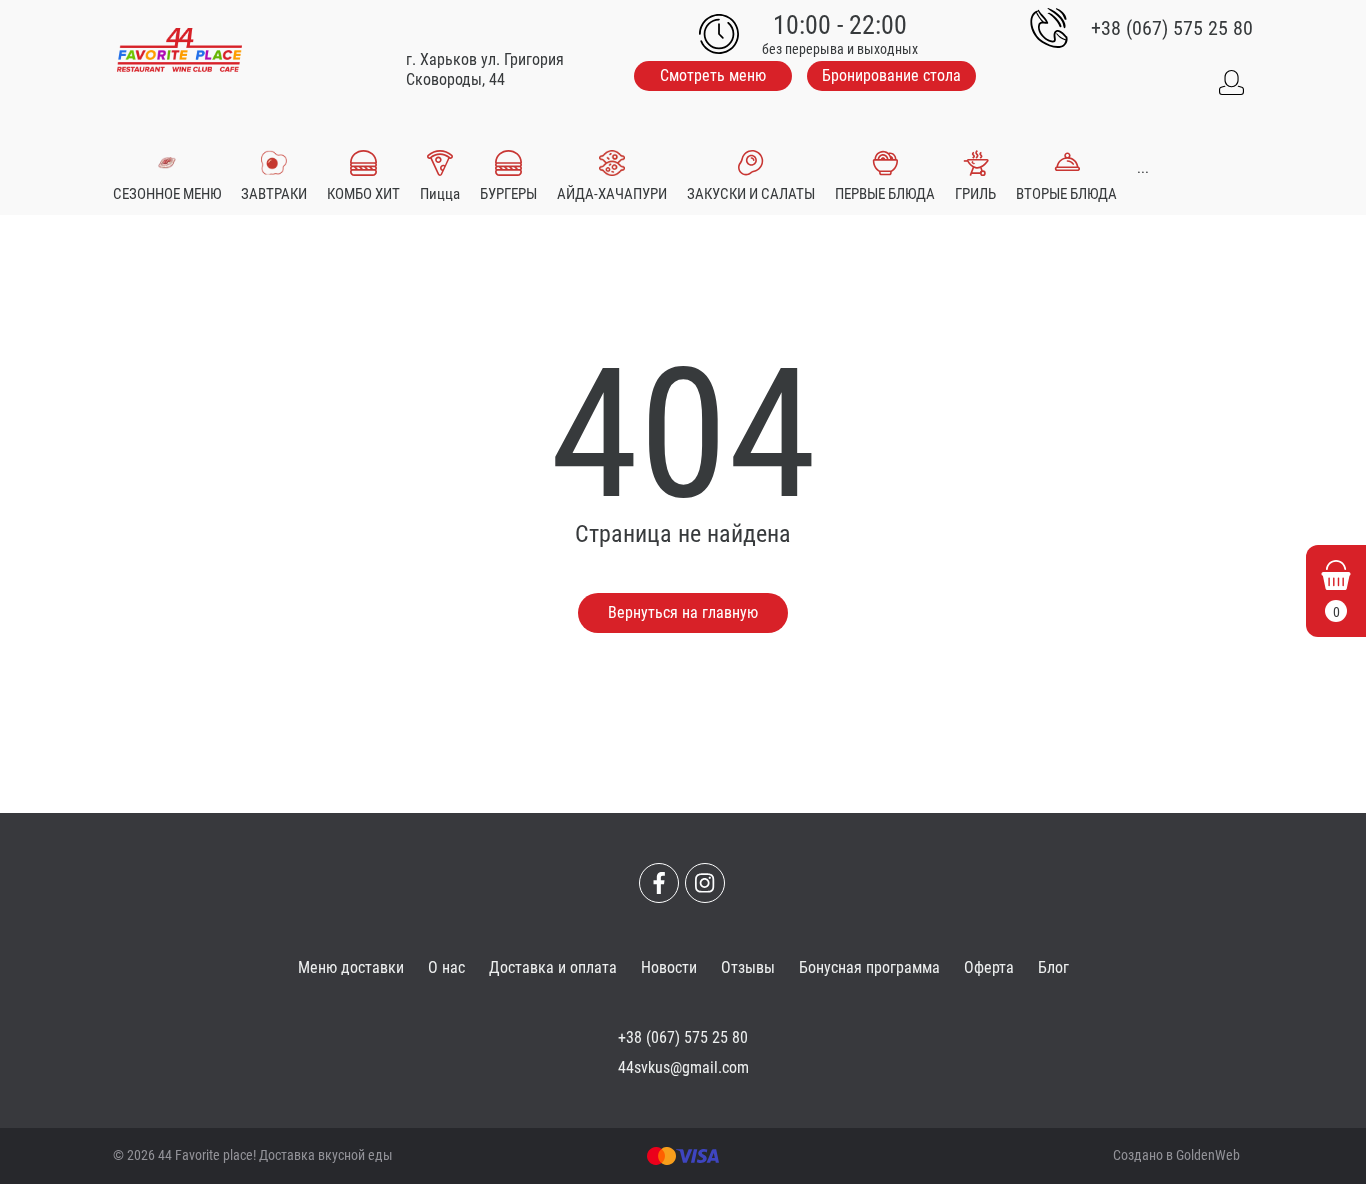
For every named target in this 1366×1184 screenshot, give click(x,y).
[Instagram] (705, 883)
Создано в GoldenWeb (1176, 1155)
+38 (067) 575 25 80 (1172, 28)
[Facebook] (659, 883)
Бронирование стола (891, 75)
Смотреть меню (713, 75)
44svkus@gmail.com (683, 1067)
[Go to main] (179, 50)
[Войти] (1231, 83)
